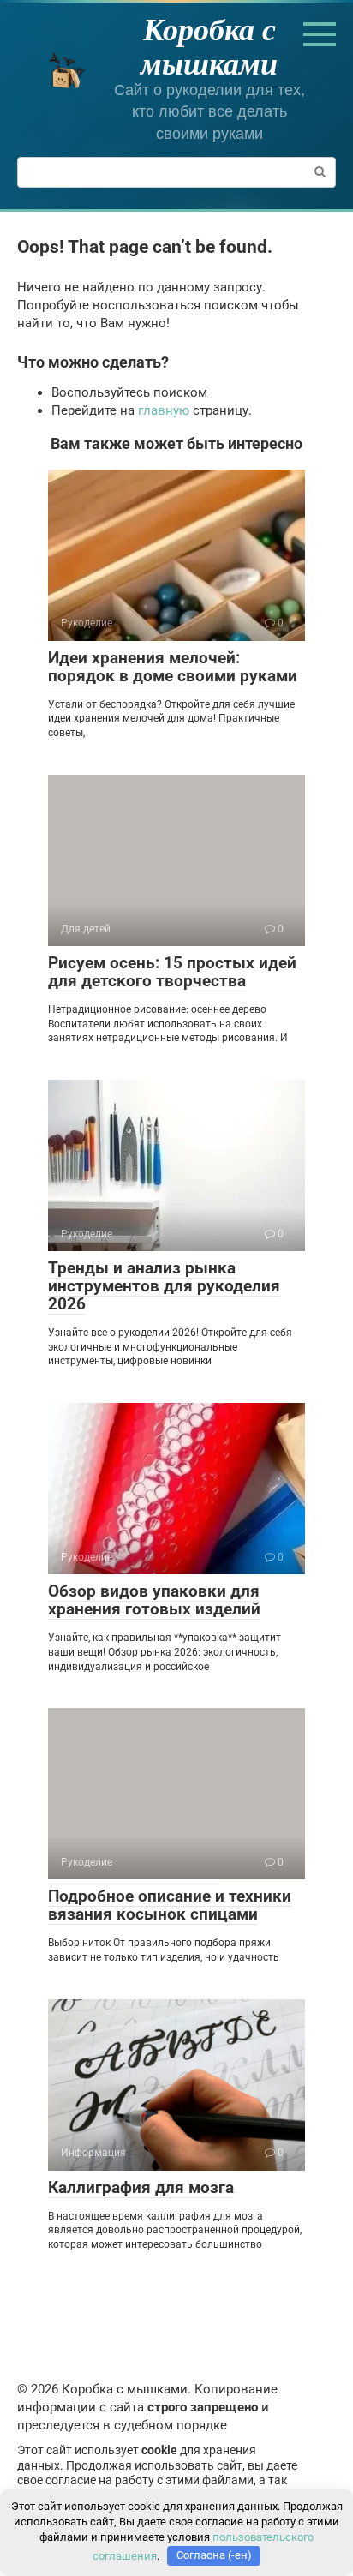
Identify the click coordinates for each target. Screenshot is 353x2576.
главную (164, 410)
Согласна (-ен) (214, 2555)
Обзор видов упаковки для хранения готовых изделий (154, 1600)
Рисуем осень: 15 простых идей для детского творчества (172, 972)
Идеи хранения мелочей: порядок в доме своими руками (173, 667)
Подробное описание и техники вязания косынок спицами (170, 1905)
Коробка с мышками (209, 46)
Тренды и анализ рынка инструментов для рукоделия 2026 (164, 1286)
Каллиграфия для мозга (141, 2187)
